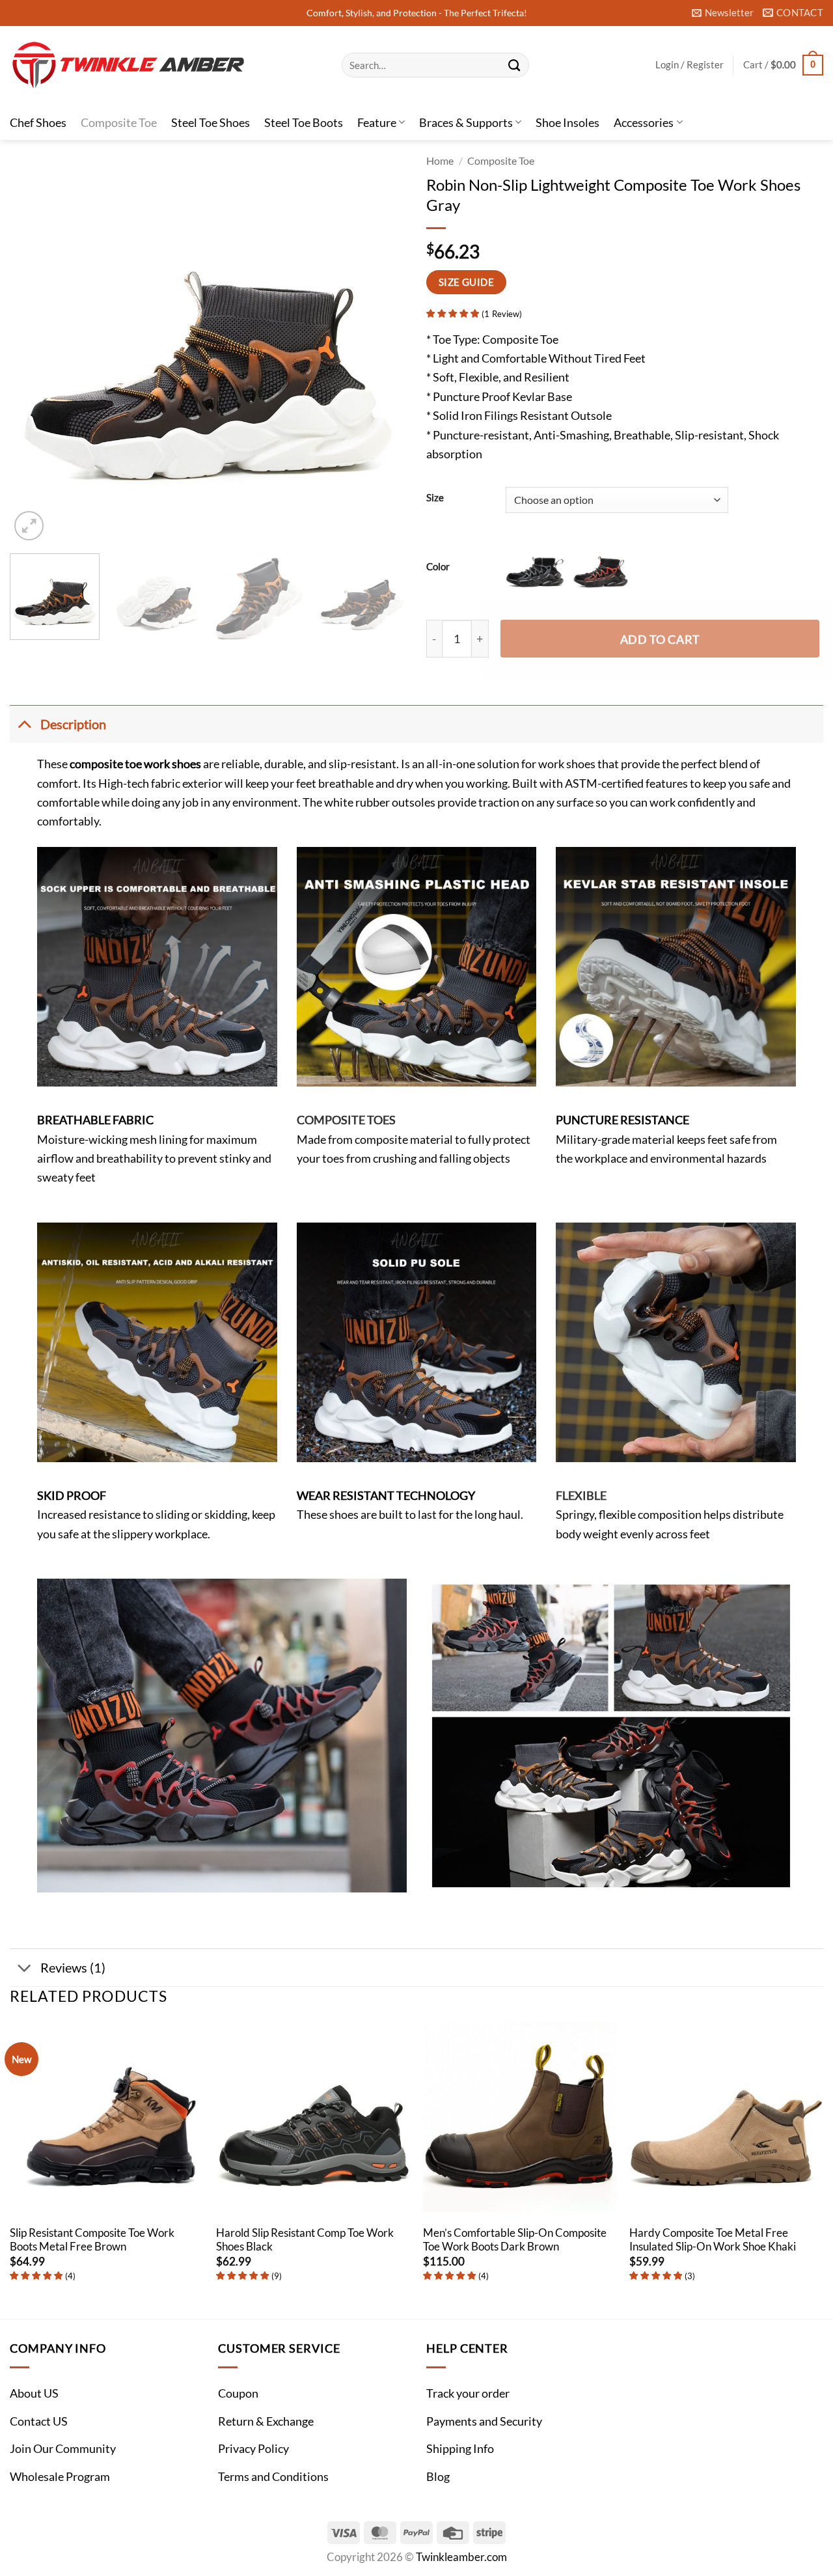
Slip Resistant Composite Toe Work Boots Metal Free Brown (92, 2240)
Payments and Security (484, 2421)
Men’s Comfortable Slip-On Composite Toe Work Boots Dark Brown (515, 2240)
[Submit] (514, 65)
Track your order (468, 2393)
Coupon (238, 2393)
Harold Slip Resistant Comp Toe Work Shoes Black (305, 2240)
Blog (438, 2476)
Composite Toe (119, 122)
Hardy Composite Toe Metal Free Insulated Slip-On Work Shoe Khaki (713, 2240)
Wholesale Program (60, 2476)
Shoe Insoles (567, 122)
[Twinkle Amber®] (166, 65)
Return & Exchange (266, 2421)
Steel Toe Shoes (211, 122)
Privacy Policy (253, 2448)
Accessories (644, 122)
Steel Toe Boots (304, 122)
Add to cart (660, 639)
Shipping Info (460, 2448)
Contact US (39, 2421)
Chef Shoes (38, 122)
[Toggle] (24, 724)
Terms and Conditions (273, 2476)
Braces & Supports (466, 122)
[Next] (383, 345)
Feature (377, 122)
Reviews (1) (73, 1967)
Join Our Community (63, 2448)
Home (440, 161)
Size (435, 498)
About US (34, 2393)
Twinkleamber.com (461, 2557)
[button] (723, 13)
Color (438, 566)
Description (73, 724)
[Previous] (34, 345)
